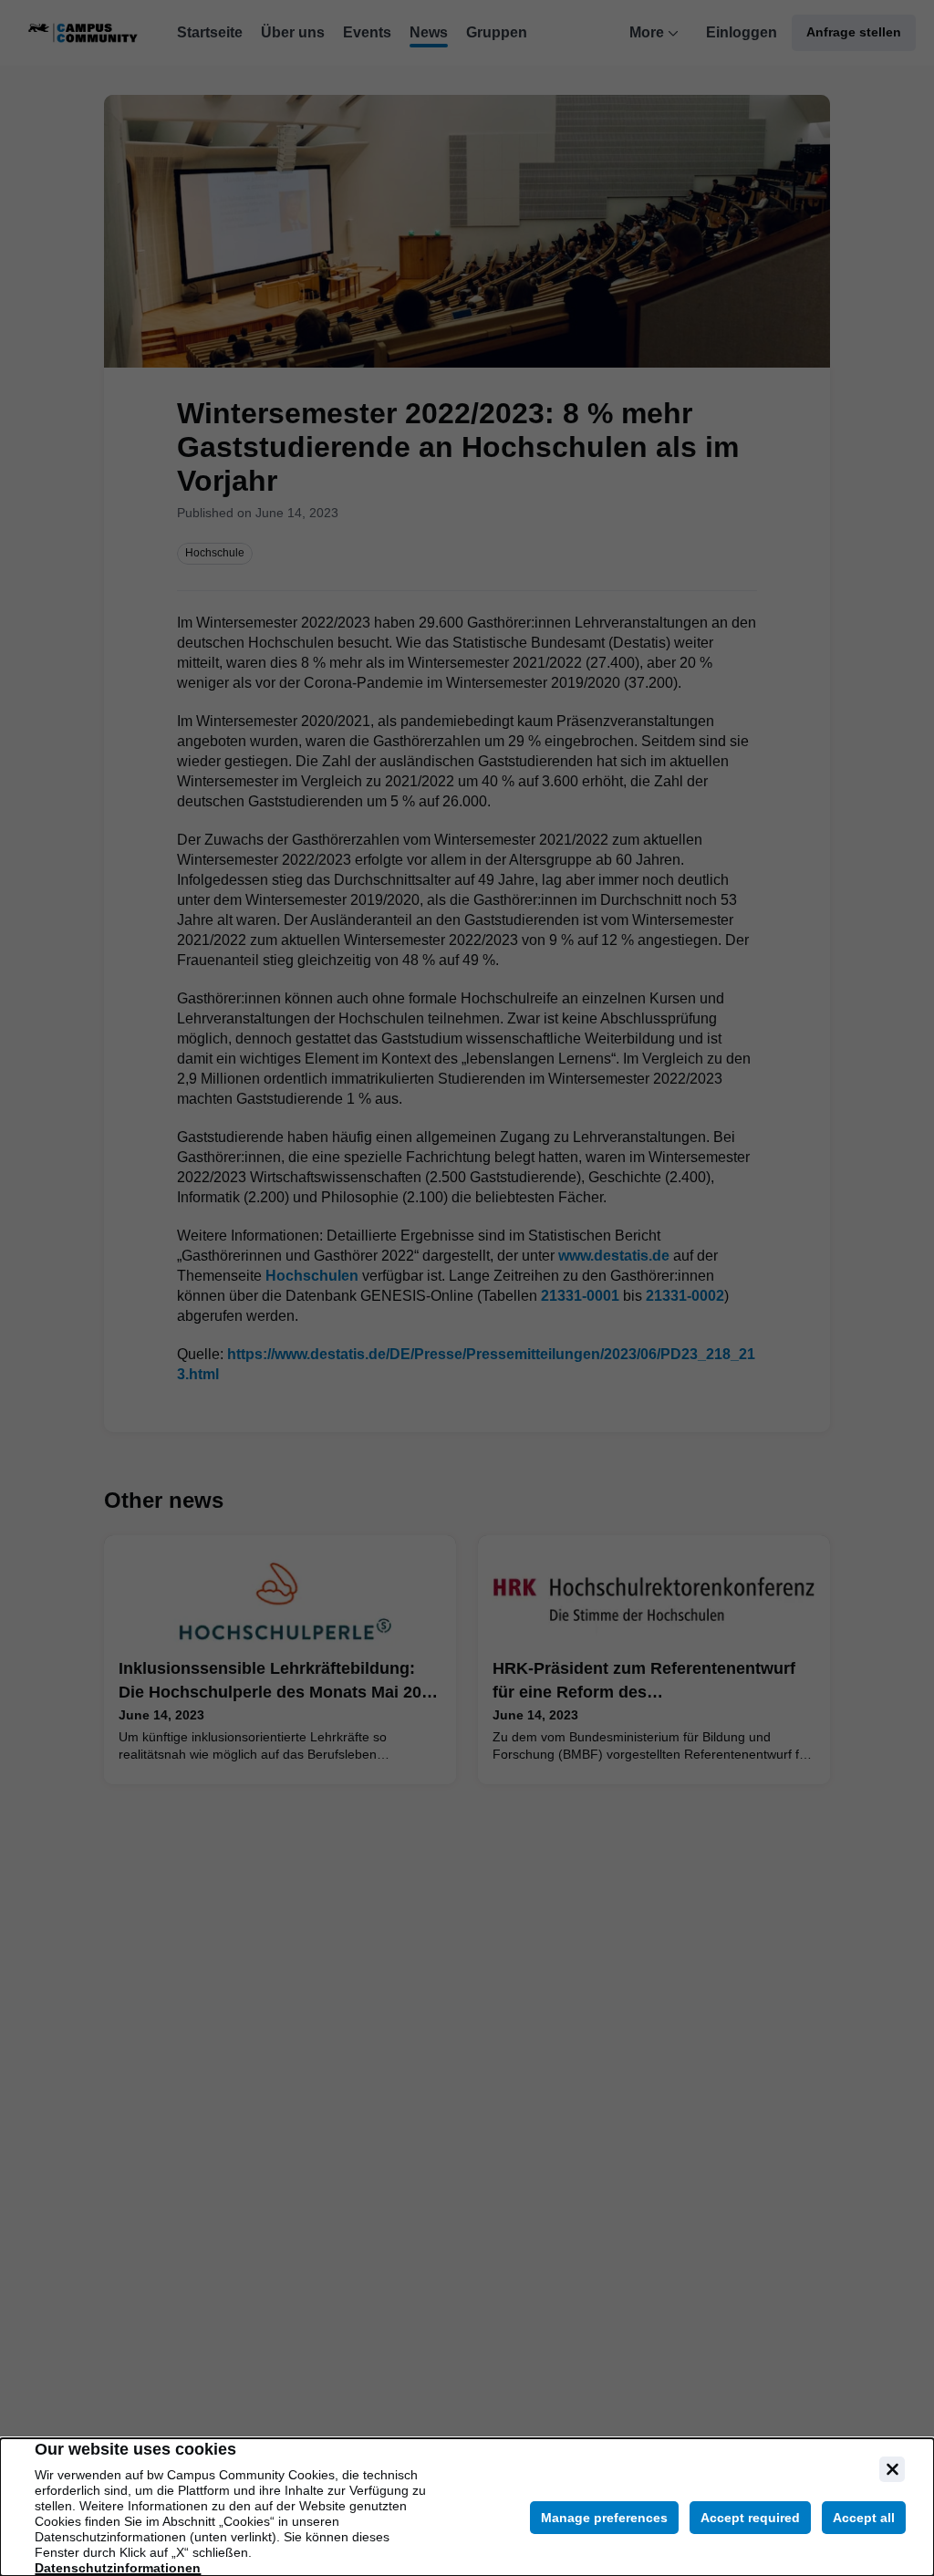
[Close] (892, 2469)
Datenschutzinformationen (118, 2568)
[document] (467, 2507)
